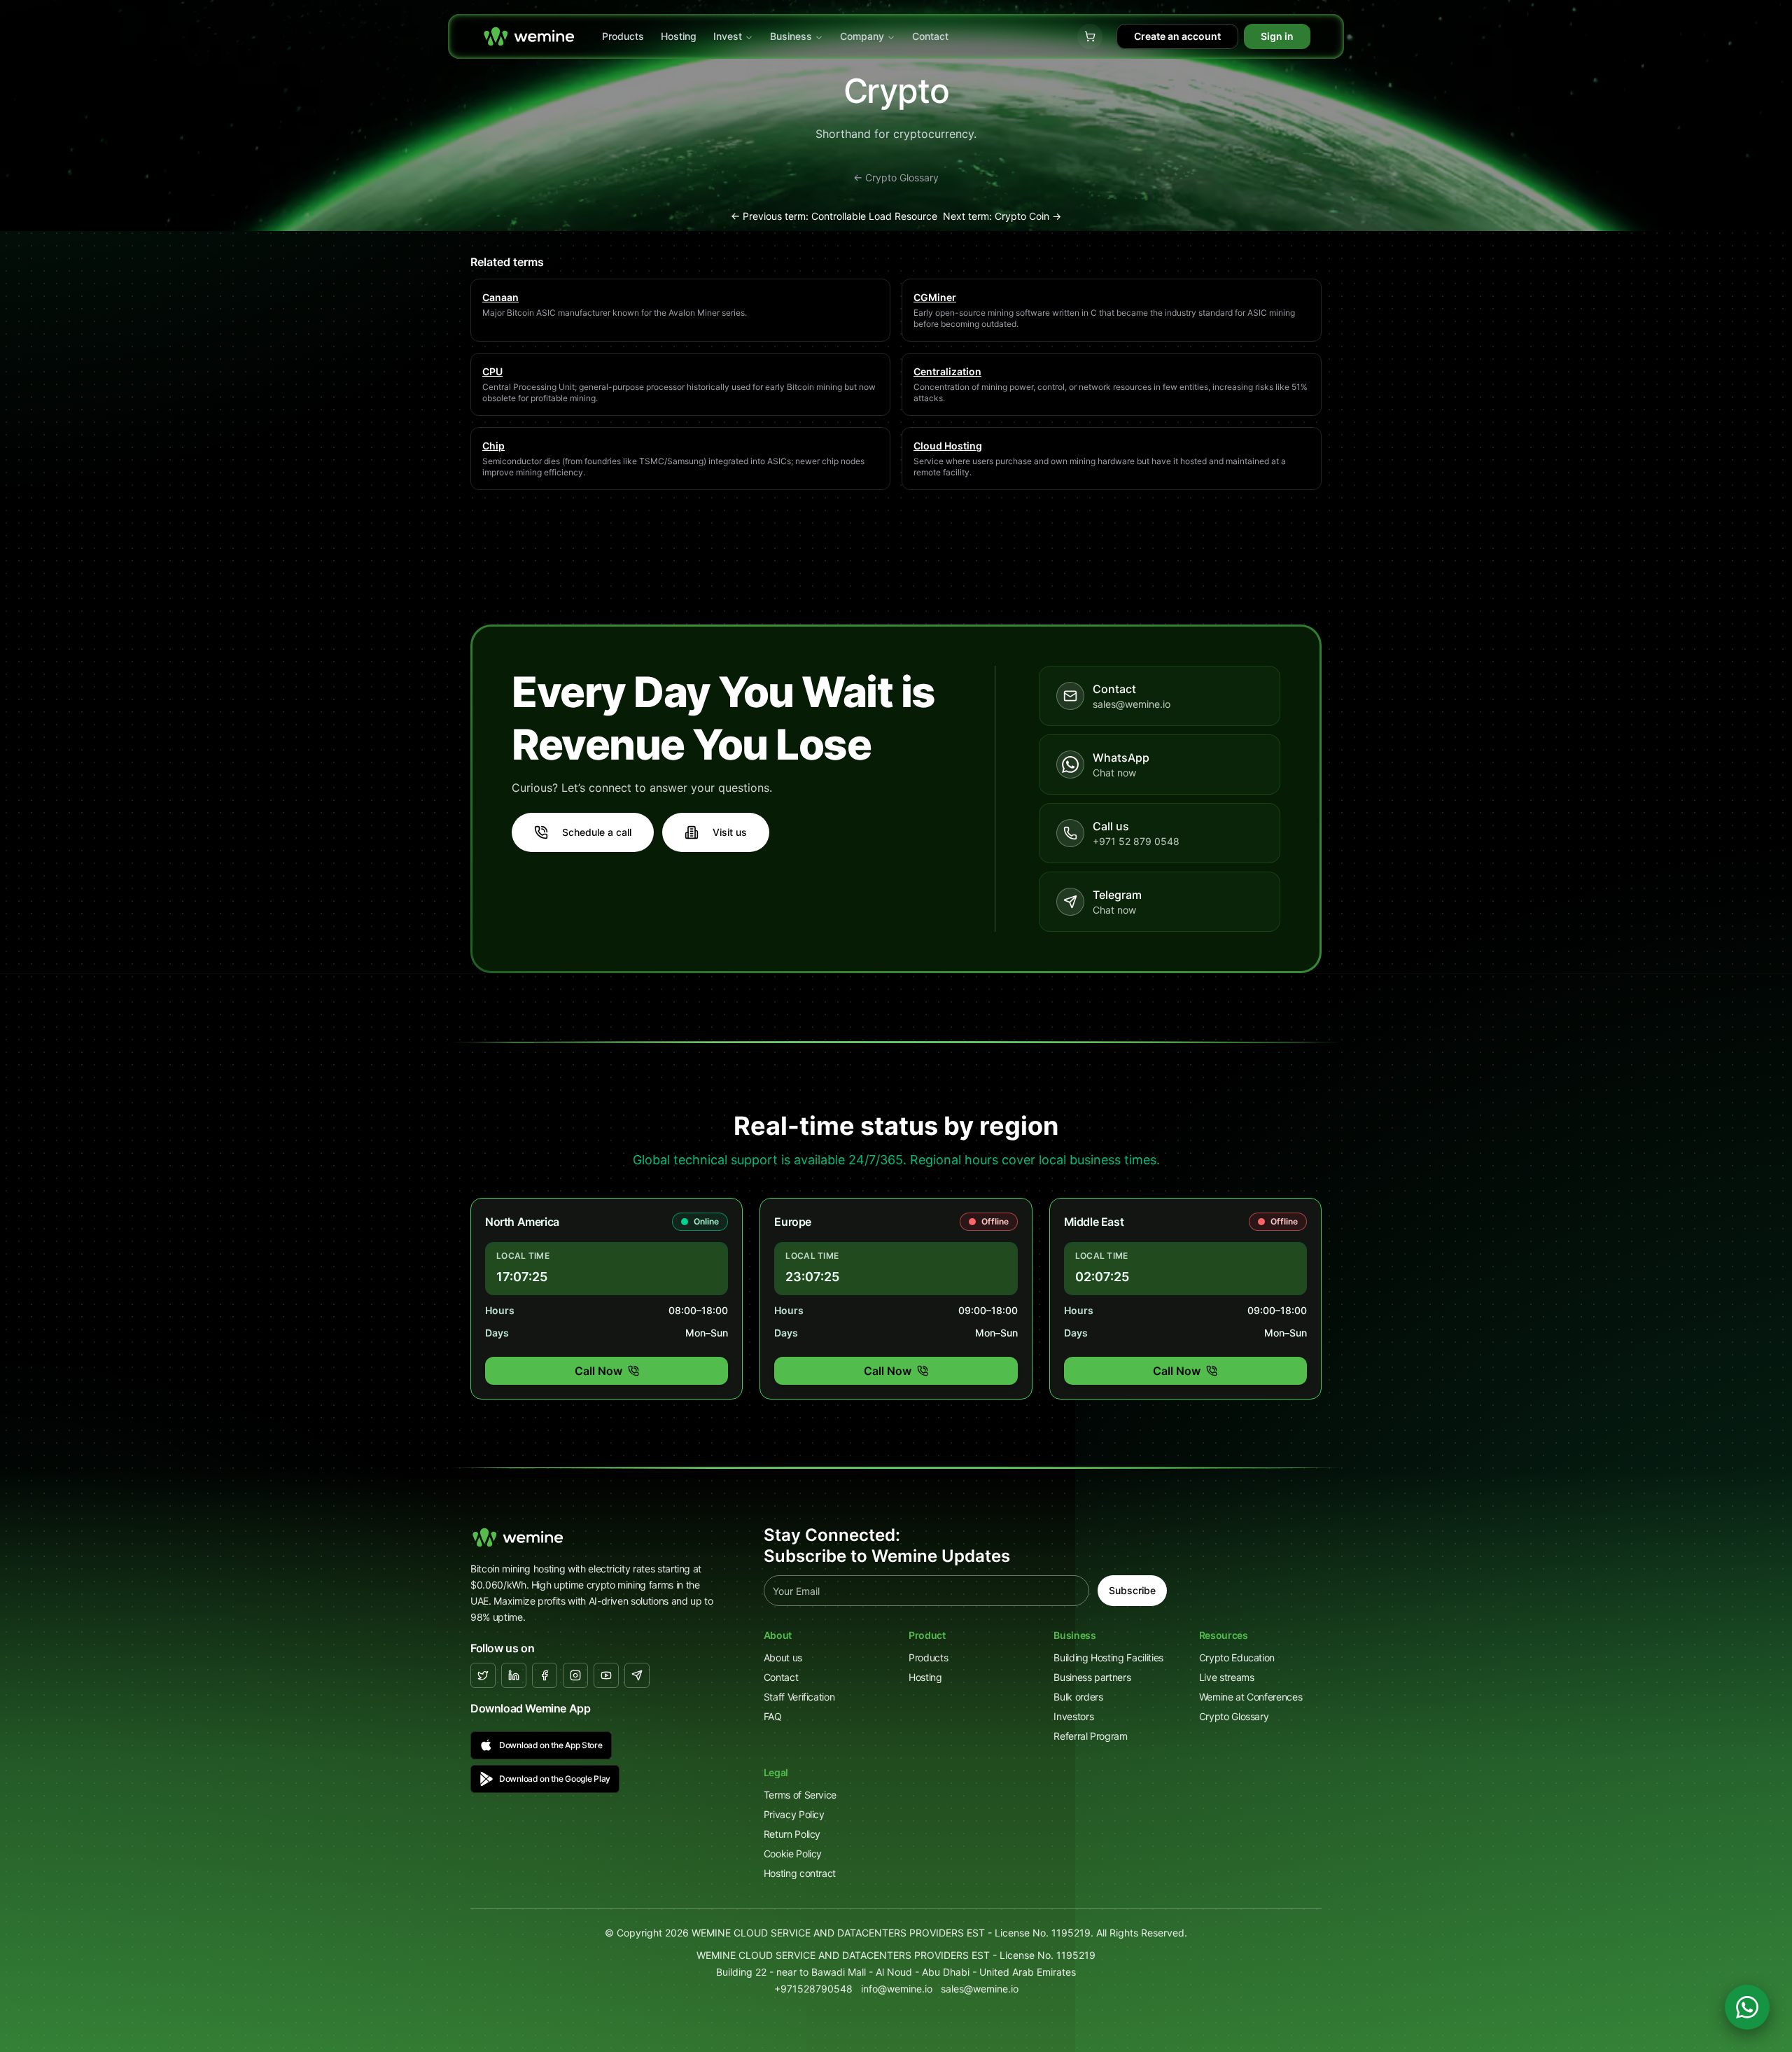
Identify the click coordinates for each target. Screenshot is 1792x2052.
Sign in (1277, 36)
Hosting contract (800, 1873)
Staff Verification (799, 1697)
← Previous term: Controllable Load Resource (834, 216)
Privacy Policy (794, 1814)
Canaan (500, 297)
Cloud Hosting (948, 446)
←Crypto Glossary (896, 177)
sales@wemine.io (980, 1989)
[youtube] (606, 1675)
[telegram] (637, 1675)
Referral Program (1090, 1736)
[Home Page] (529, 36)
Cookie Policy (793, 1854)
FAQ (773, 1716)
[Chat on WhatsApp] (1747, 2007)
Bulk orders (1078, 1697)
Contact (930, 36)
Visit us (730, 832)
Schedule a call (597, 832)
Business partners (1092, 1677)
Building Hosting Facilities (1108, 1657)
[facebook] (545, 1675)
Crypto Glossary (1234, 1716)
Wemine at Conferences (1251, 1697)
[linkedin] (514, 1675)
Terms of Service (800, 1795)
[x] (483, 1675)
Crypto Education (1237, 1657)
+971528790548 (813, 1989)
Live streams (1227, 1677)
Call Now (598, 1371)
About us (783, 1657)
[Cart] (1090, 36)
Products (623, 36)
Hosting (679, 36)
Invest (728, 36)
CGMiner (935, 297)
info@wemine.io (897, 1989)
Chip (493, 446)
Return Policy (792, 1834)
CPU (492, 371)
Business (791, 36)
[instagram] (575, 1675)
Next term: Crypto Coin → (1002, 216)
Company (862, 36)
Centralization (947, 371)
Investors (1073, 1716)
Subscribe (1132, 1590)
